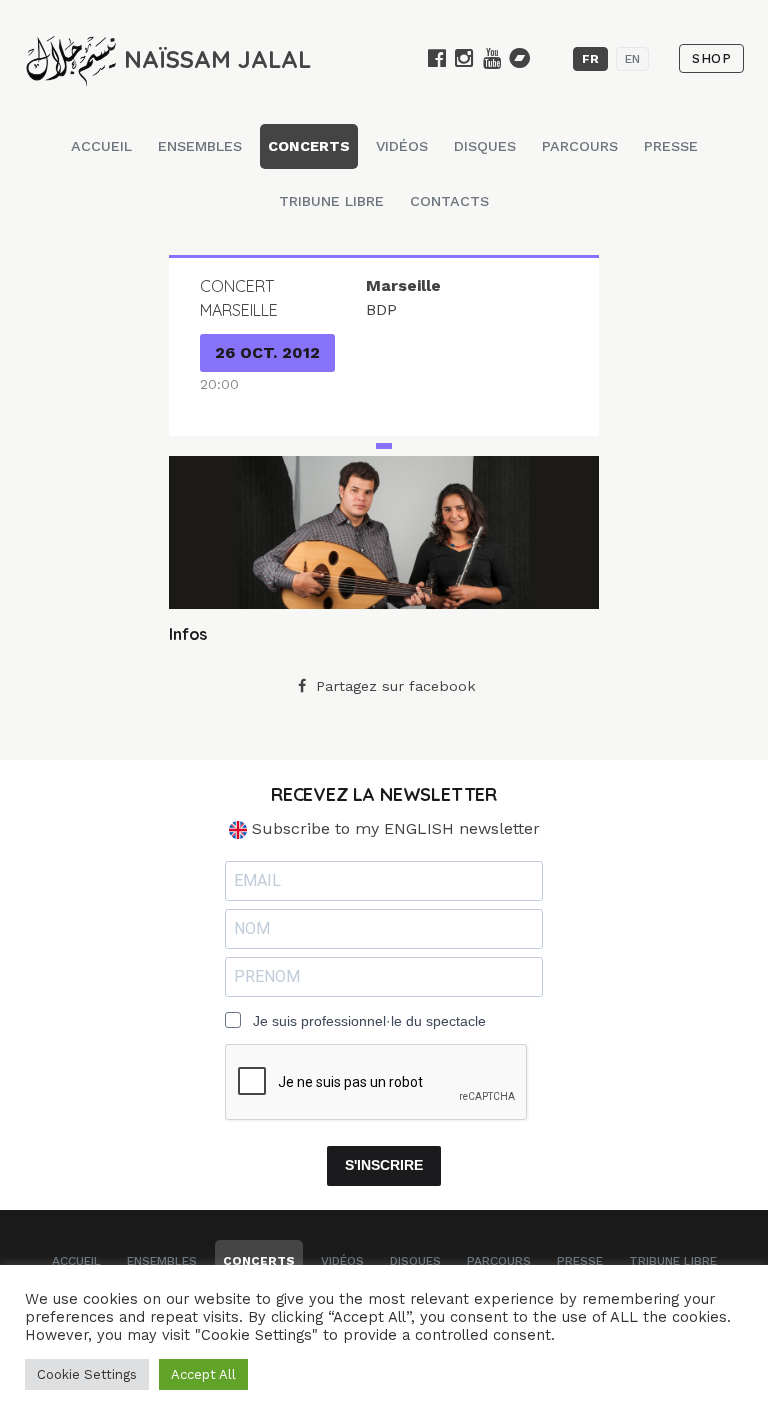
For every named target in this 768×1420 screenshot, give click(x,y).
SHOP (711, 58)
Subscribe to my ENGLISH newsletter (393, 828)
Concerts (309, 146)
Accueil (101, 146)
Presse (671, 146)
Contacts (449, 201)
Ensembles (200, 146)
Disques (485, 146)
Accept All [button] (203, 1374)
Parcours (580, 146)
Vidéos (402, 146)
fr (590, 59)
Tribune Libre (331, 201)
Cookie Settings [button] (87, 1374)
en (632, 59)
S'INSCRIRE (384, 1165)
